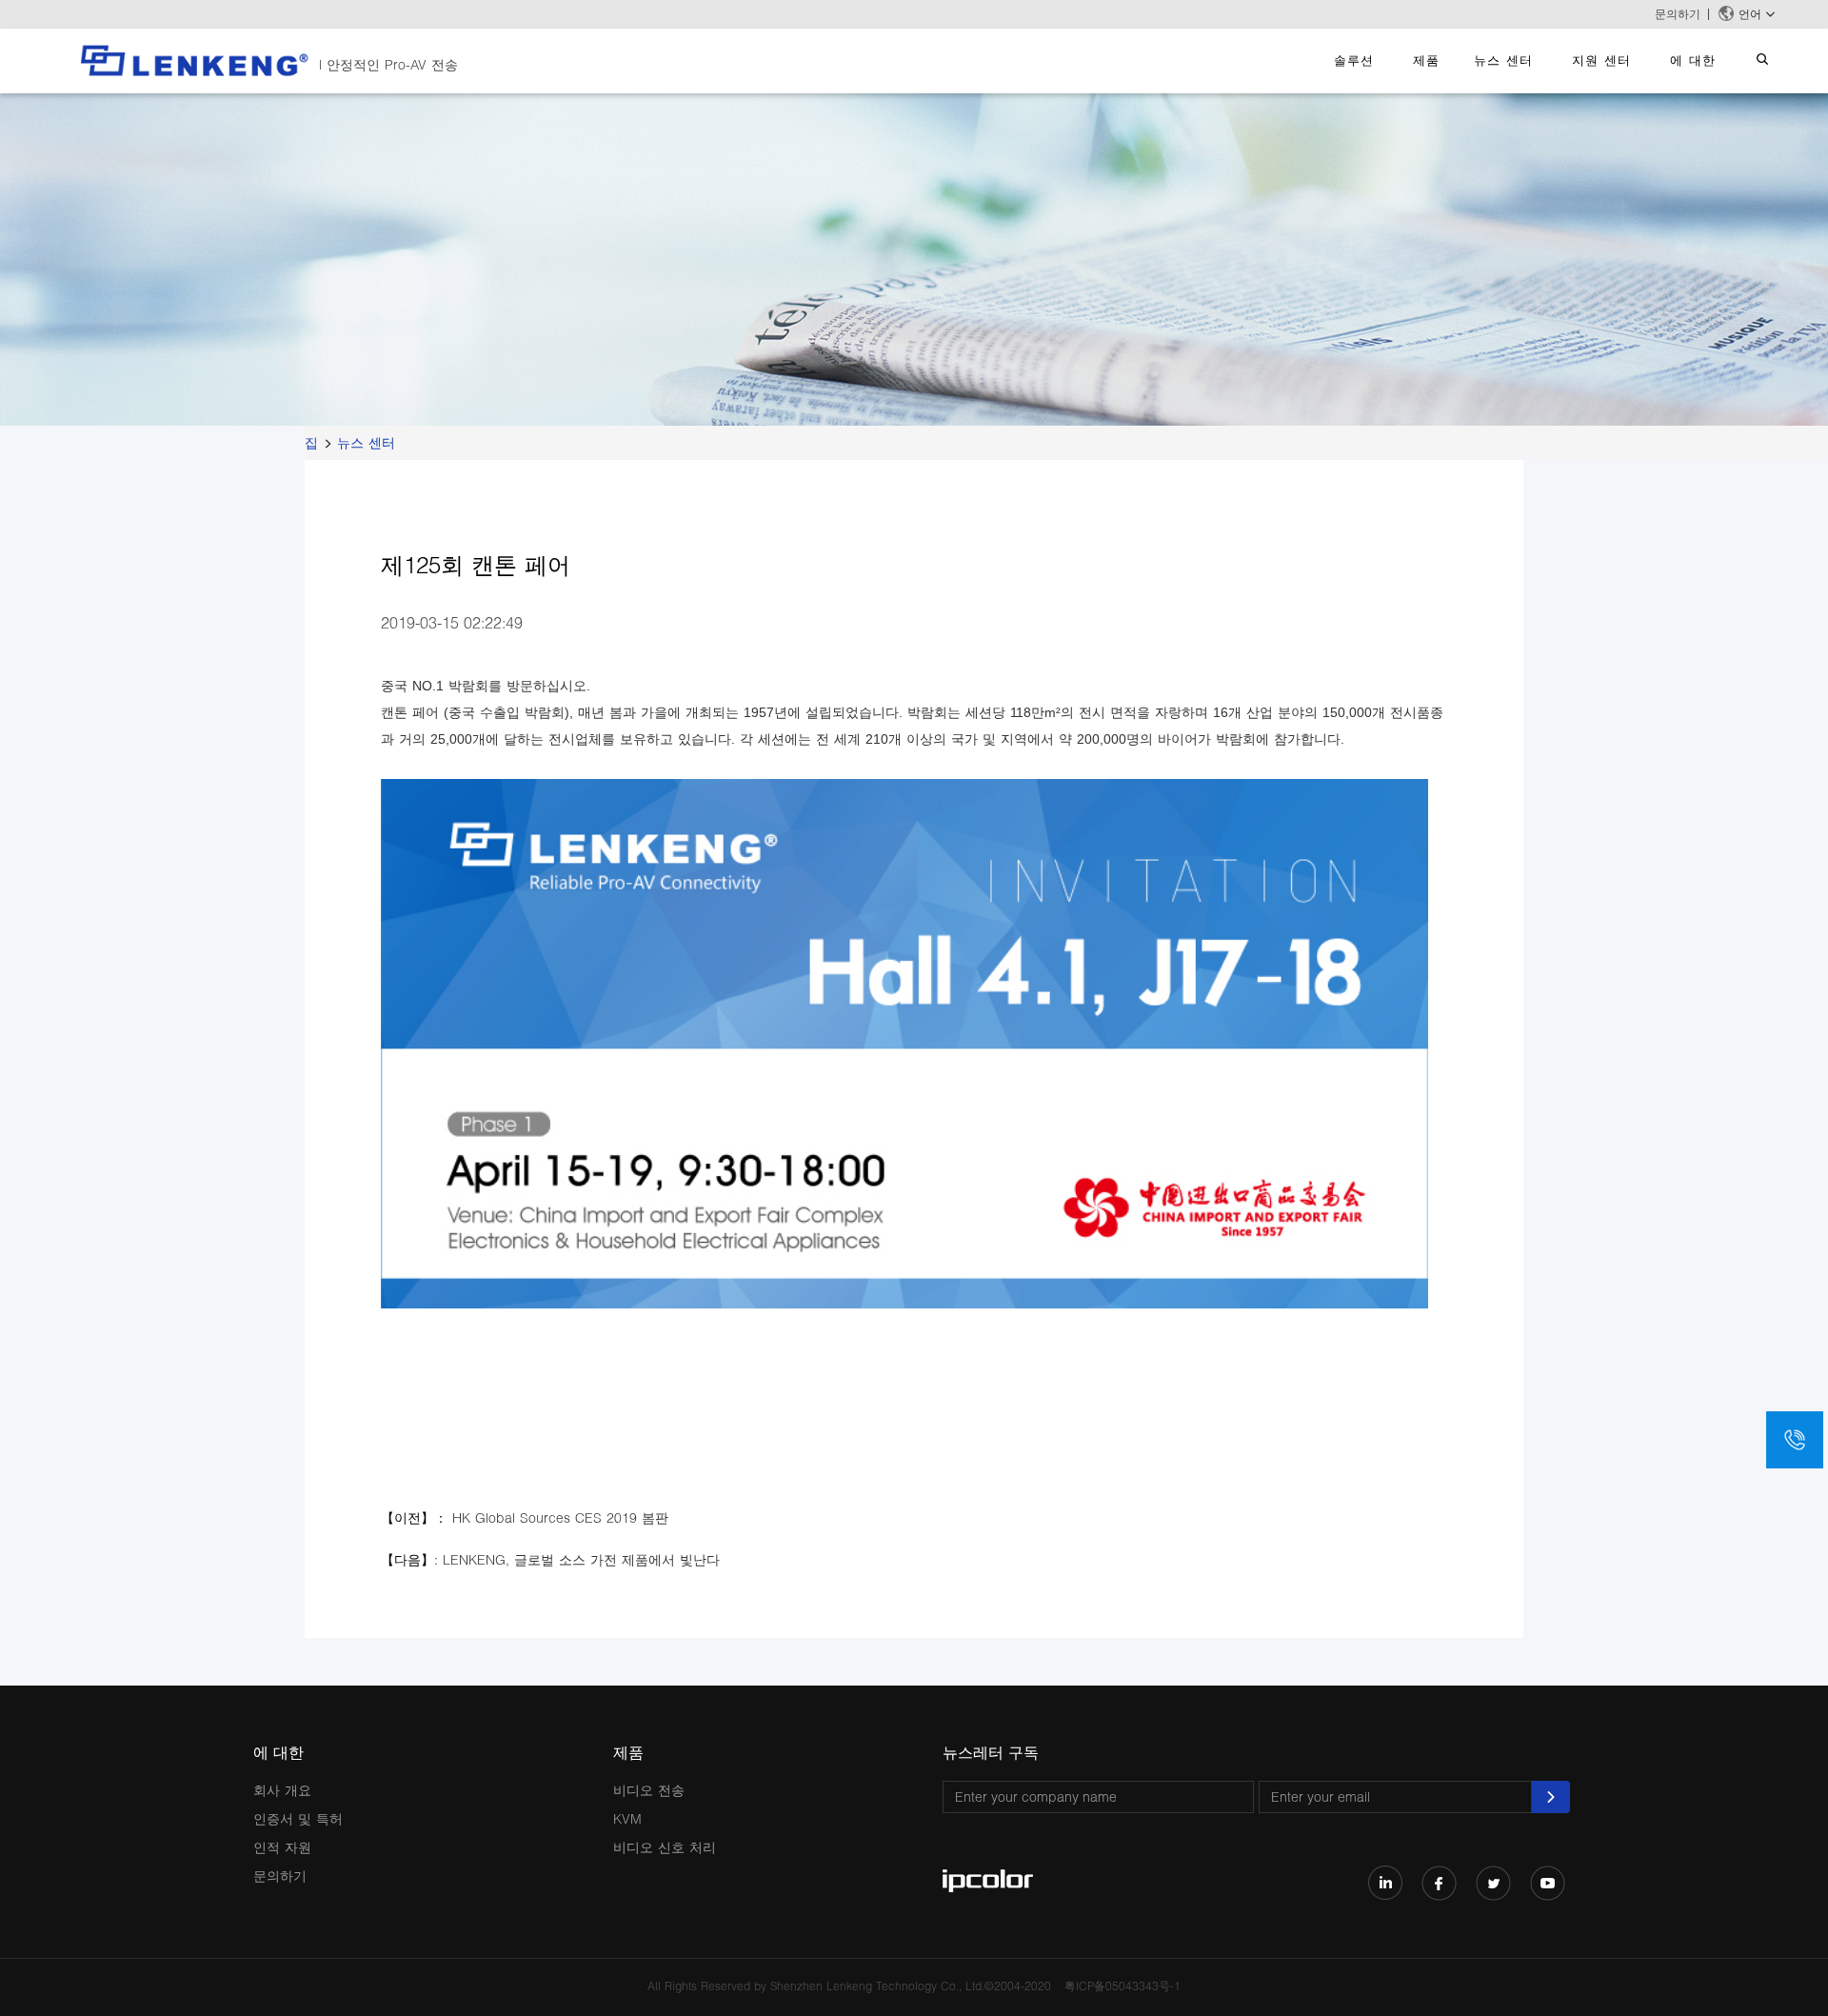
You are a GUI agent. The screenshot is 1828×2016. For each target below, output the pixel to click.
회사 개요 (282, 1790)
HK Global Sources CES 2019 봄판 (560, 1517)
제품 (1426, 60)
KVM (627, 1818)
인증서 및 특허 (298, 1818)
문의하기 (1678, 14)
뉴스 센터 (1503, 60)
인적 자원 (282, 1847)
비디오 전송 (649, 1790)
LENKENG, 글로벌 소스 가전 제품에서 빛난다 (581, 1559)
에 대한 (1693, 60)
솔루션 (1354, 60)
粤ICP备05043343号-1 (1123, 1986)
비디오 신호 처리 (665, 1847)
